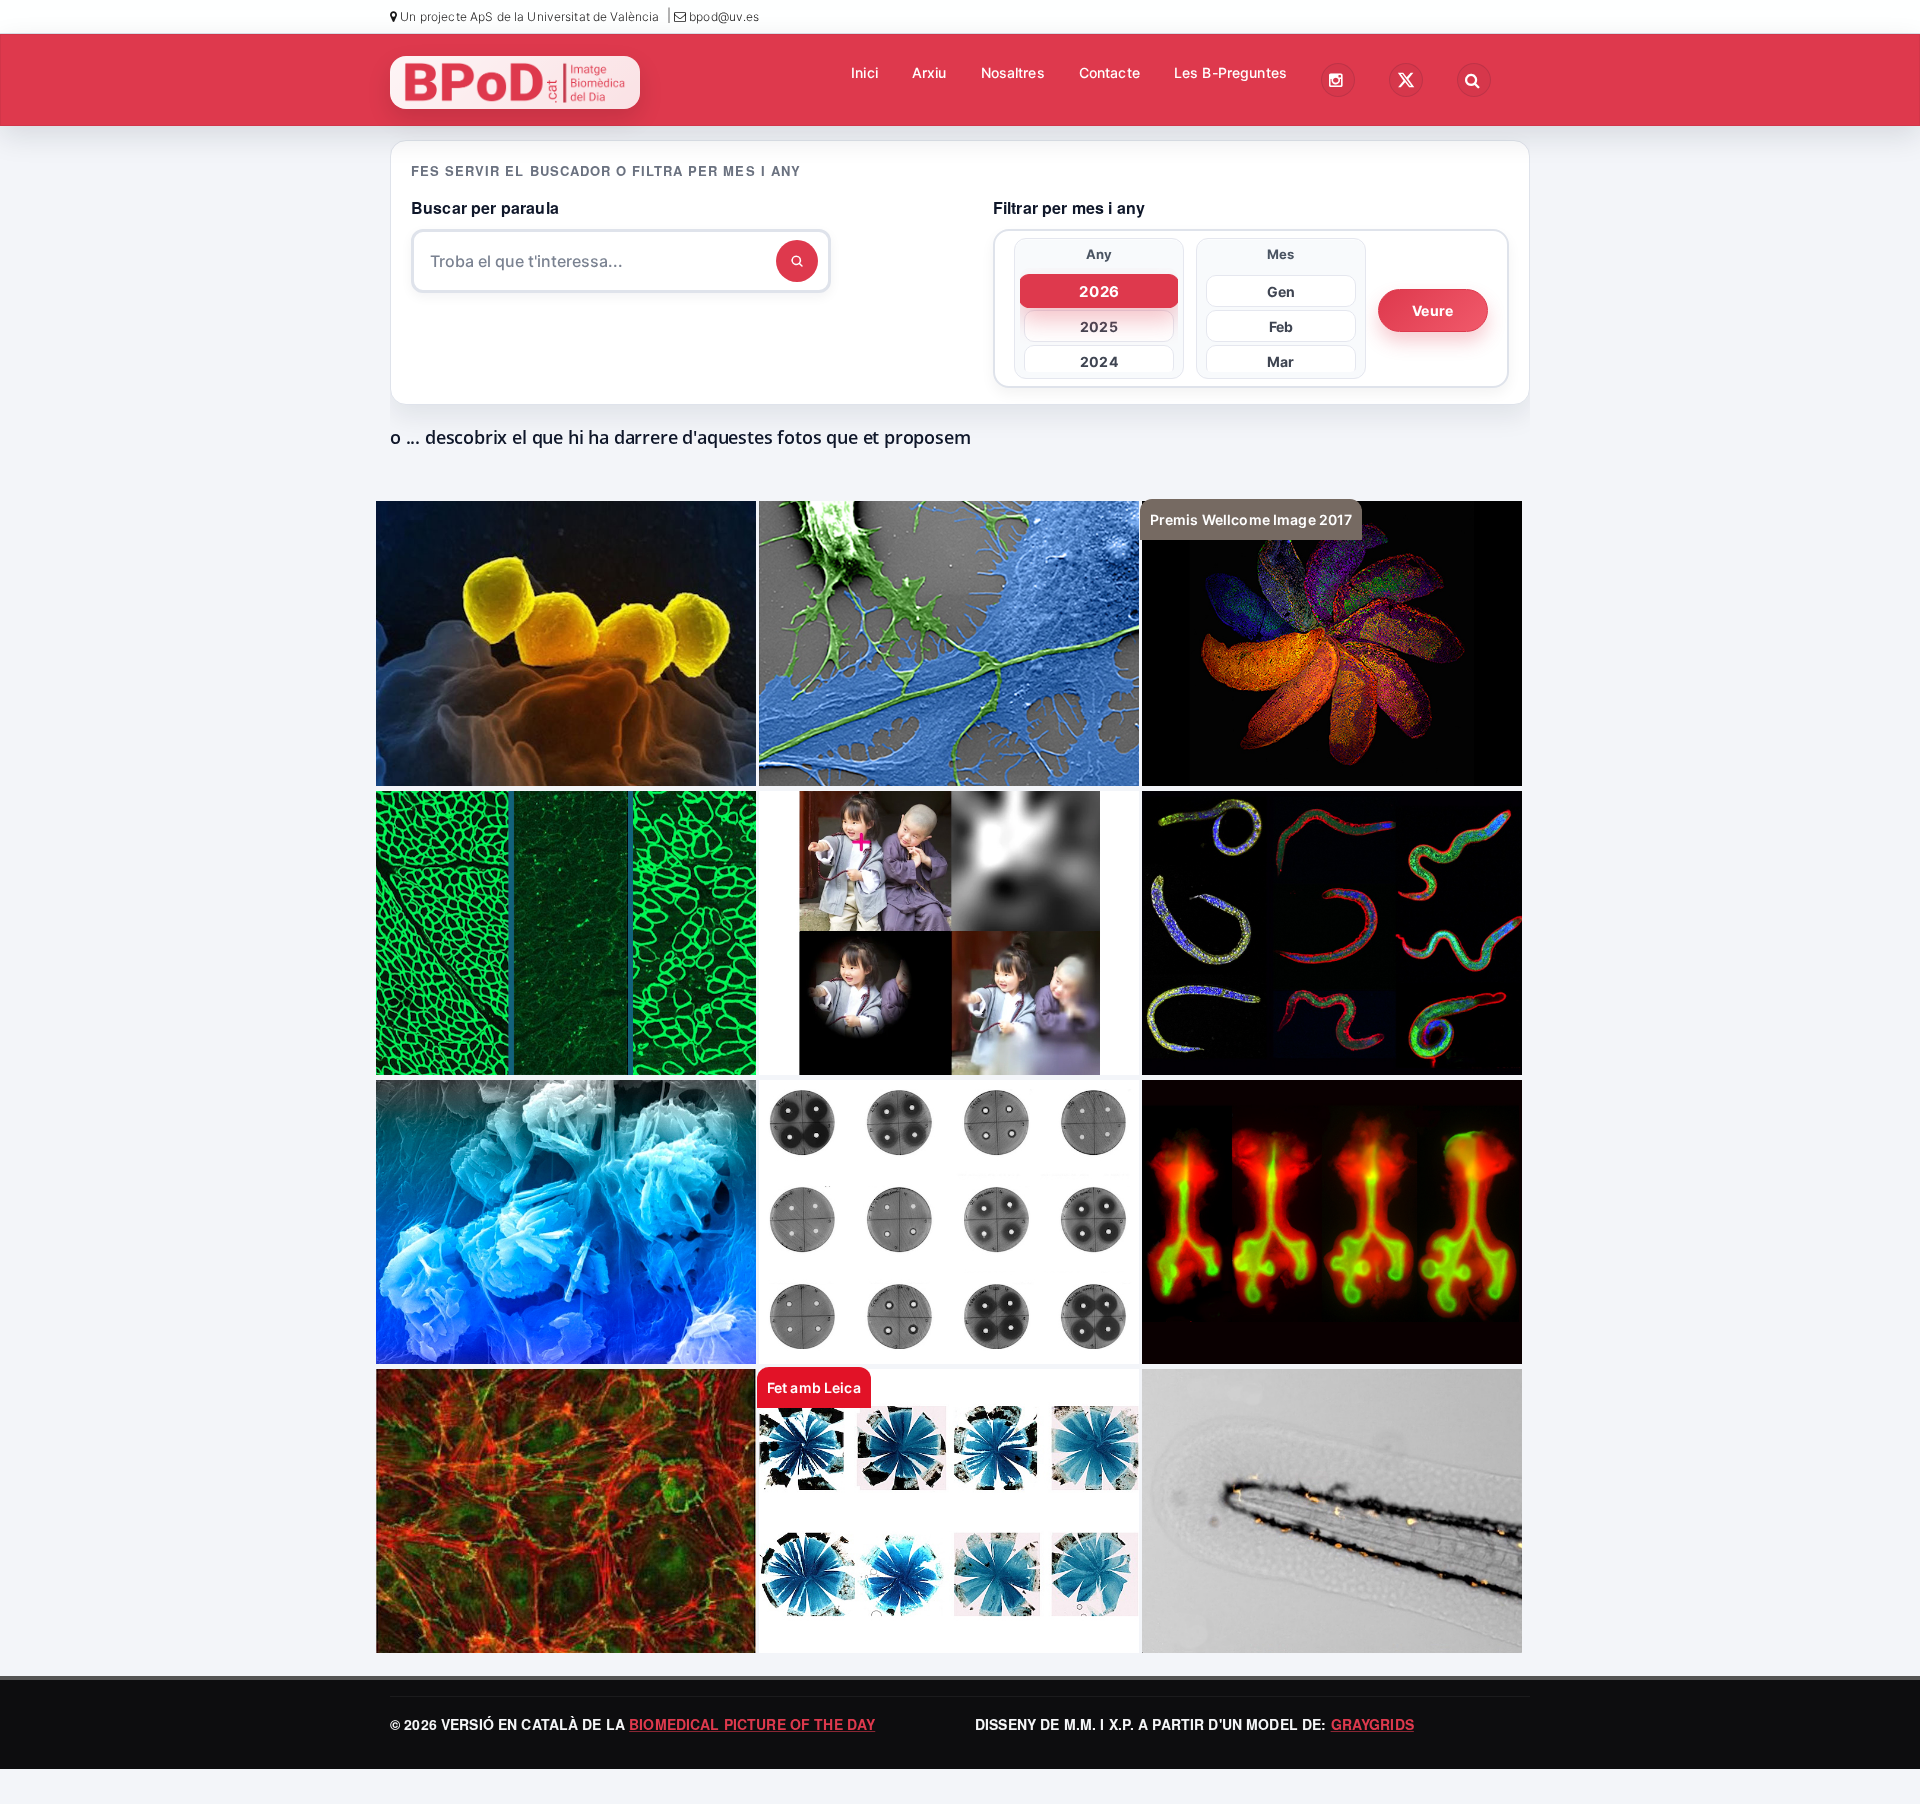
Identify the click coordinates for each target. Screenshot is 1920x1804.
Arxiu (929, 72)
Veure (1432, 310)
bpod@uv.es (723, 16)
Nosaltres (1013, 72)
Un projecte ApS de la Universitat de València (528, 16)
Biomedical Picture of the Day (752, 1724)
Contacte (1109, 72)
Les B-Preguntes (1230, 72)
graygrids (1372, 1724)
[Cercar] (797, 261)
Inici (864, 72)
